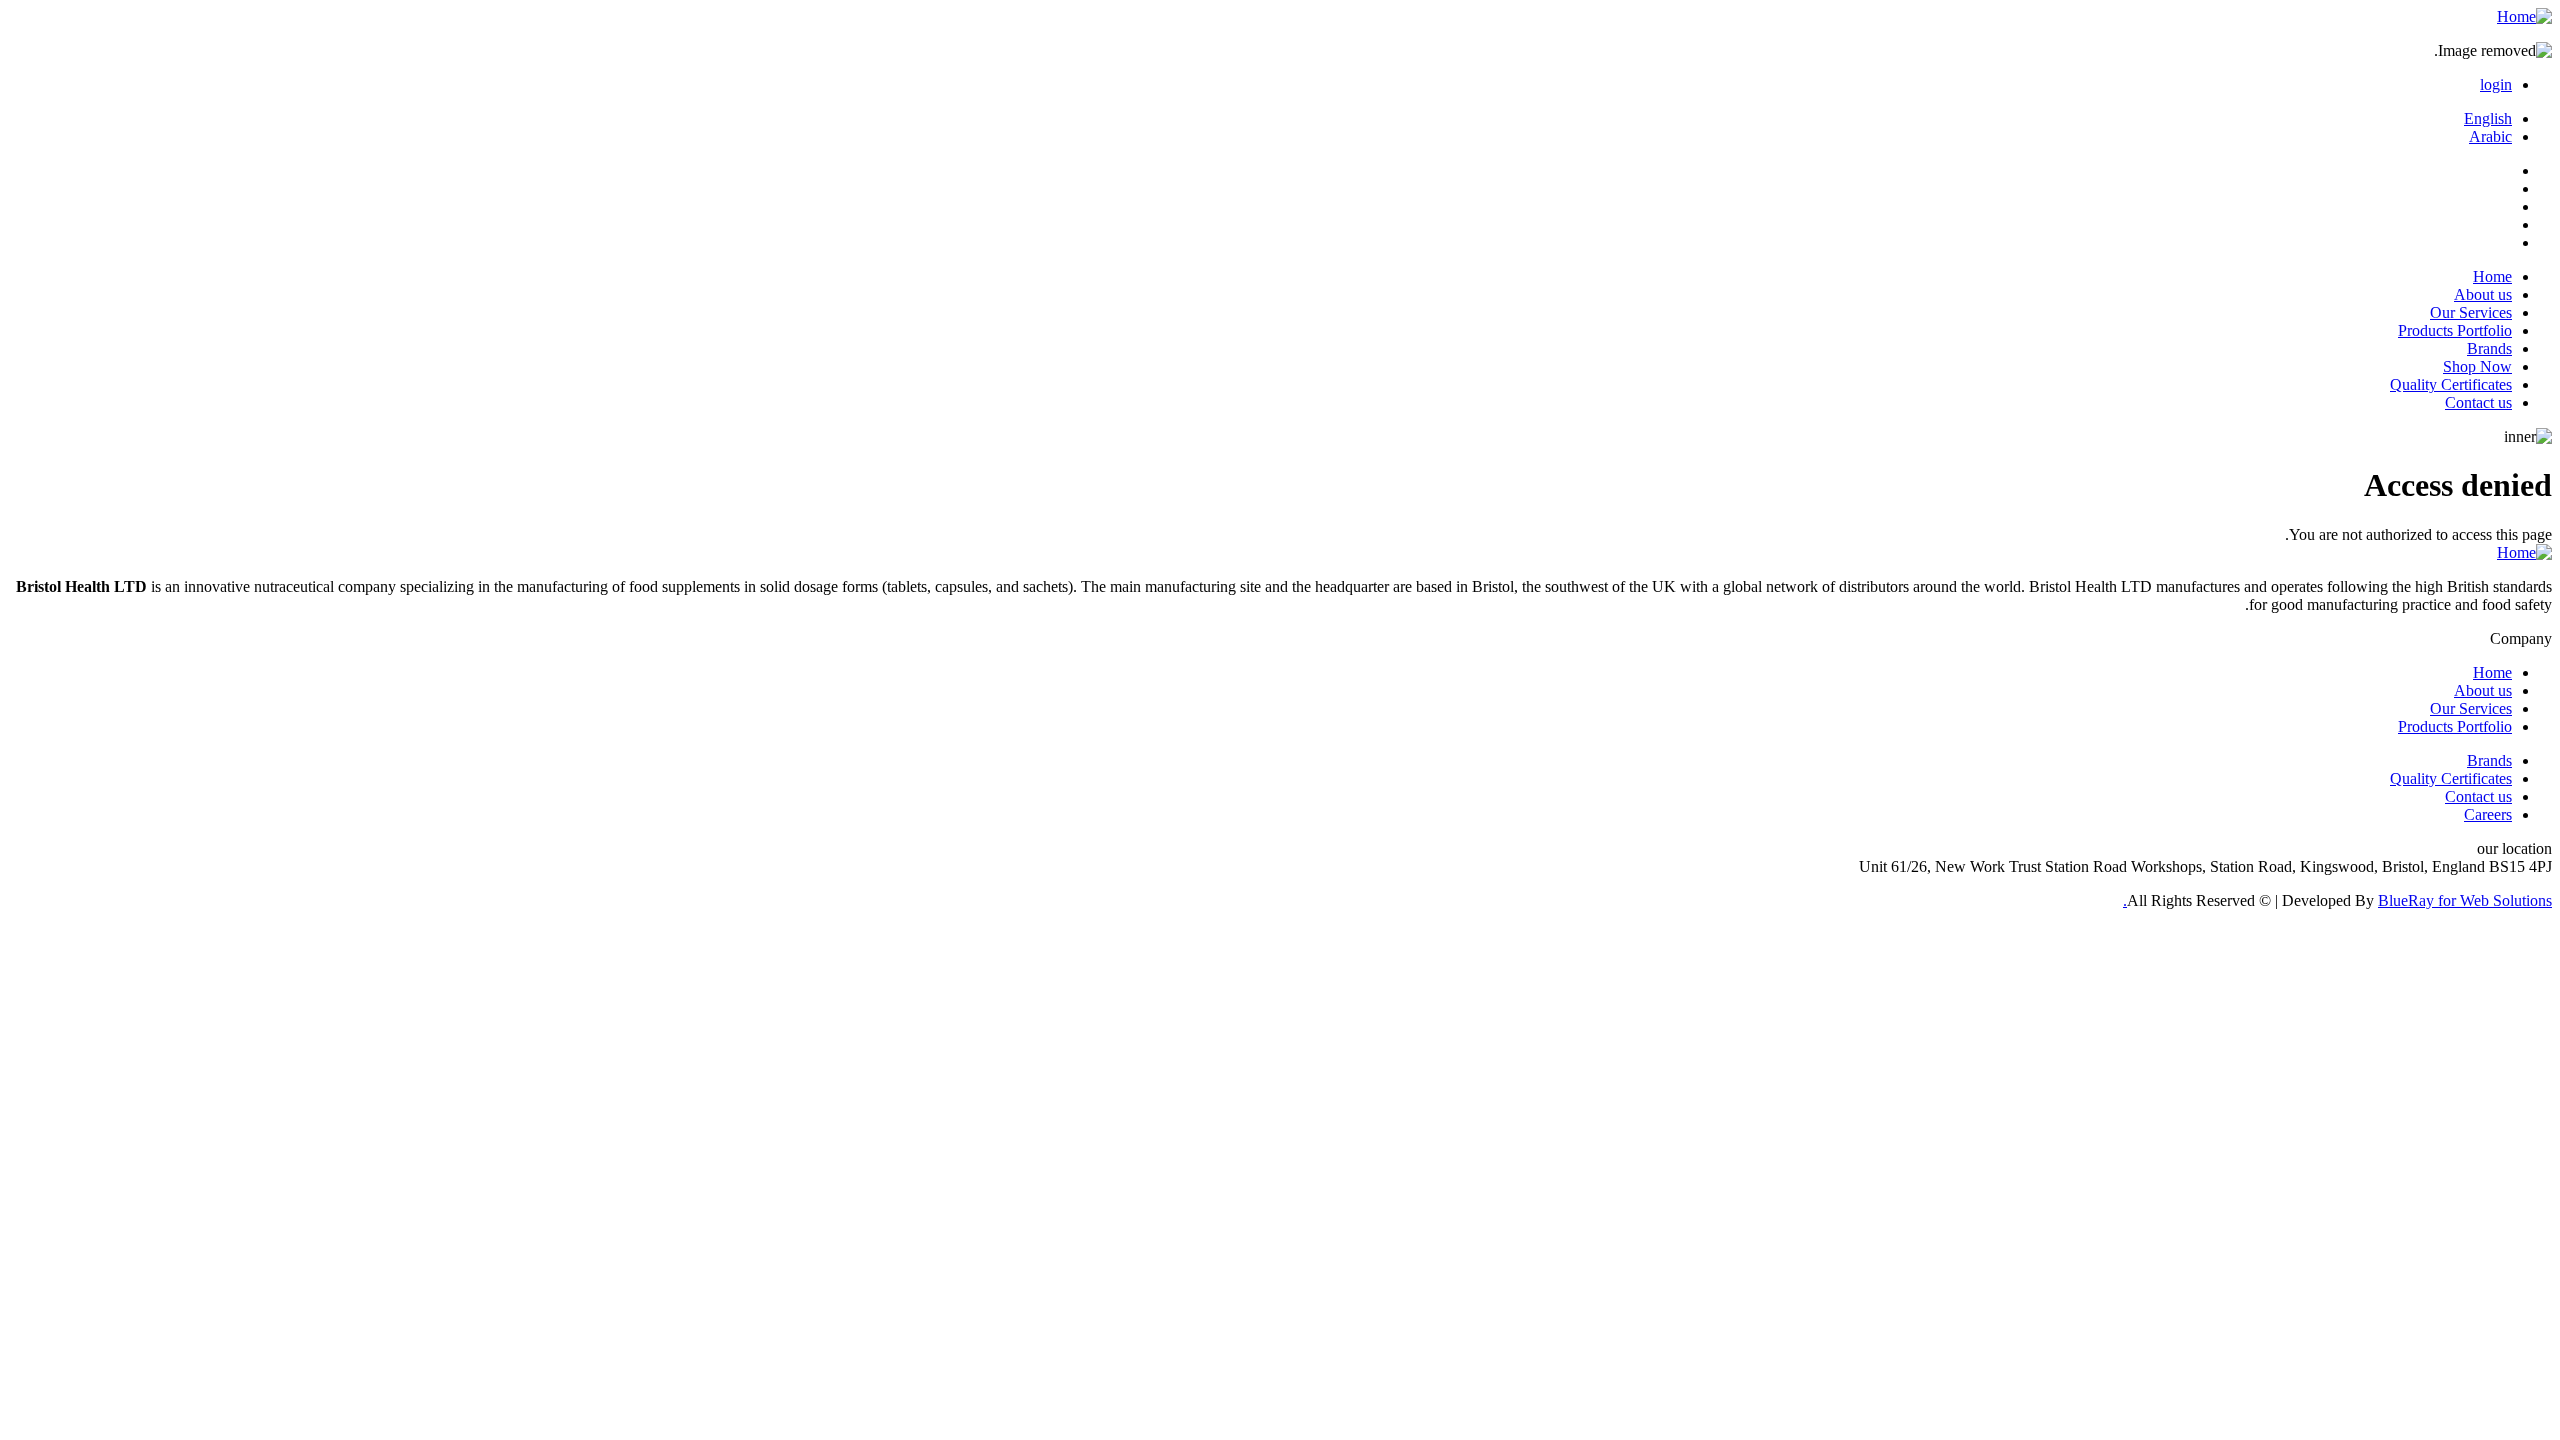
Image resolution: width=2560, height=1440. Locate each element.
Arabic (2490, 136)
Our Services (2471, 312)
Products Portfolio (2455, 330)
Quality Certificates (2451, 384)
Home (2492, 276)
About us (2483, 294)
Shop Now (2477, 366)
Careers (2488, 814)
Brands (2489, 348)
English (2488, 118)
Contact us (2478, 402)
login (2496, 84)
